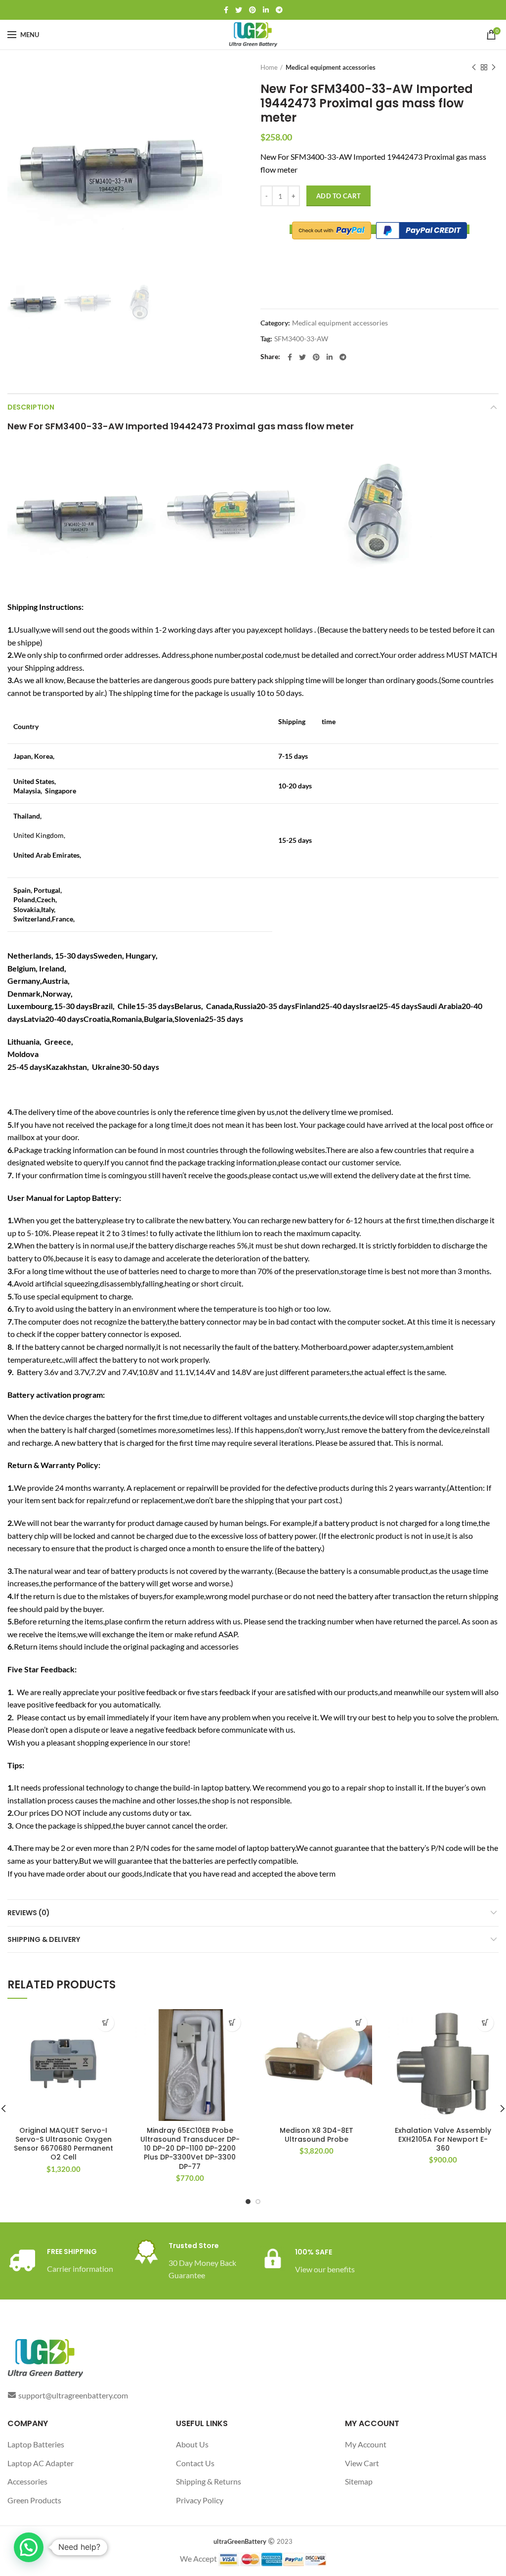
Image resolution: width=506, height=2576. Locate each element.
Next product (494, 67)
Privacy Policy (200, 2500)
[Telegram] (279, 10)
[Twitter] (239, 10)
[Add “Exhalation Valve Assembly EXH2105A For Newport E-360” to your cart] (485, 2023)
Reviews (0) (29, 1913)
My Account (366, 2444)
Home (269, 67)
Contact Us (195, 2463)
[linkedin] (266, 10)
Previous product (474, 67)
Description (31, 407)
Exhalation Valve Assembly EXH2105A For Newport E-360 (443, 2139)
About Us (192, 2444)
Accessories (27, 2481)
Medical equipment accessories (331, 67)
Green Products (34, 2500)
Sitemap (359, 2481)
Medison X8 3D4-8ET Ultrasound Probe (316, 2135)
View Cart (362, 2463)
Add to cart (338, 196)
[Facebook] (226, 10)
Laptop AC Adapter (41, 2463)
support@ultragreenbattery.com (73, 2395)
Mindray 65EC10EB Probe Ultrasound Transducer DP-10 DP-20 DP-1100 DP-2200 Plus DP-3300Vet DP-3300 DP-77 (190, 2148)
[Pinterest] (253, 10)
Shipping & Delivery (44, 1939)
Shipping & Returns (209, 2481)
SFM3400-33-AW (301, 339)
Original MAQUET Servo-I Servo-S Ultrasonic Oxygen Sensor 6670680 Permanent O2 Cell (63, 2144)
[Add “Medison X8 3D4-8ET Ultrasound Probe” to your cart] (358, 2023)
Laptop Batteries (36, 2444)
